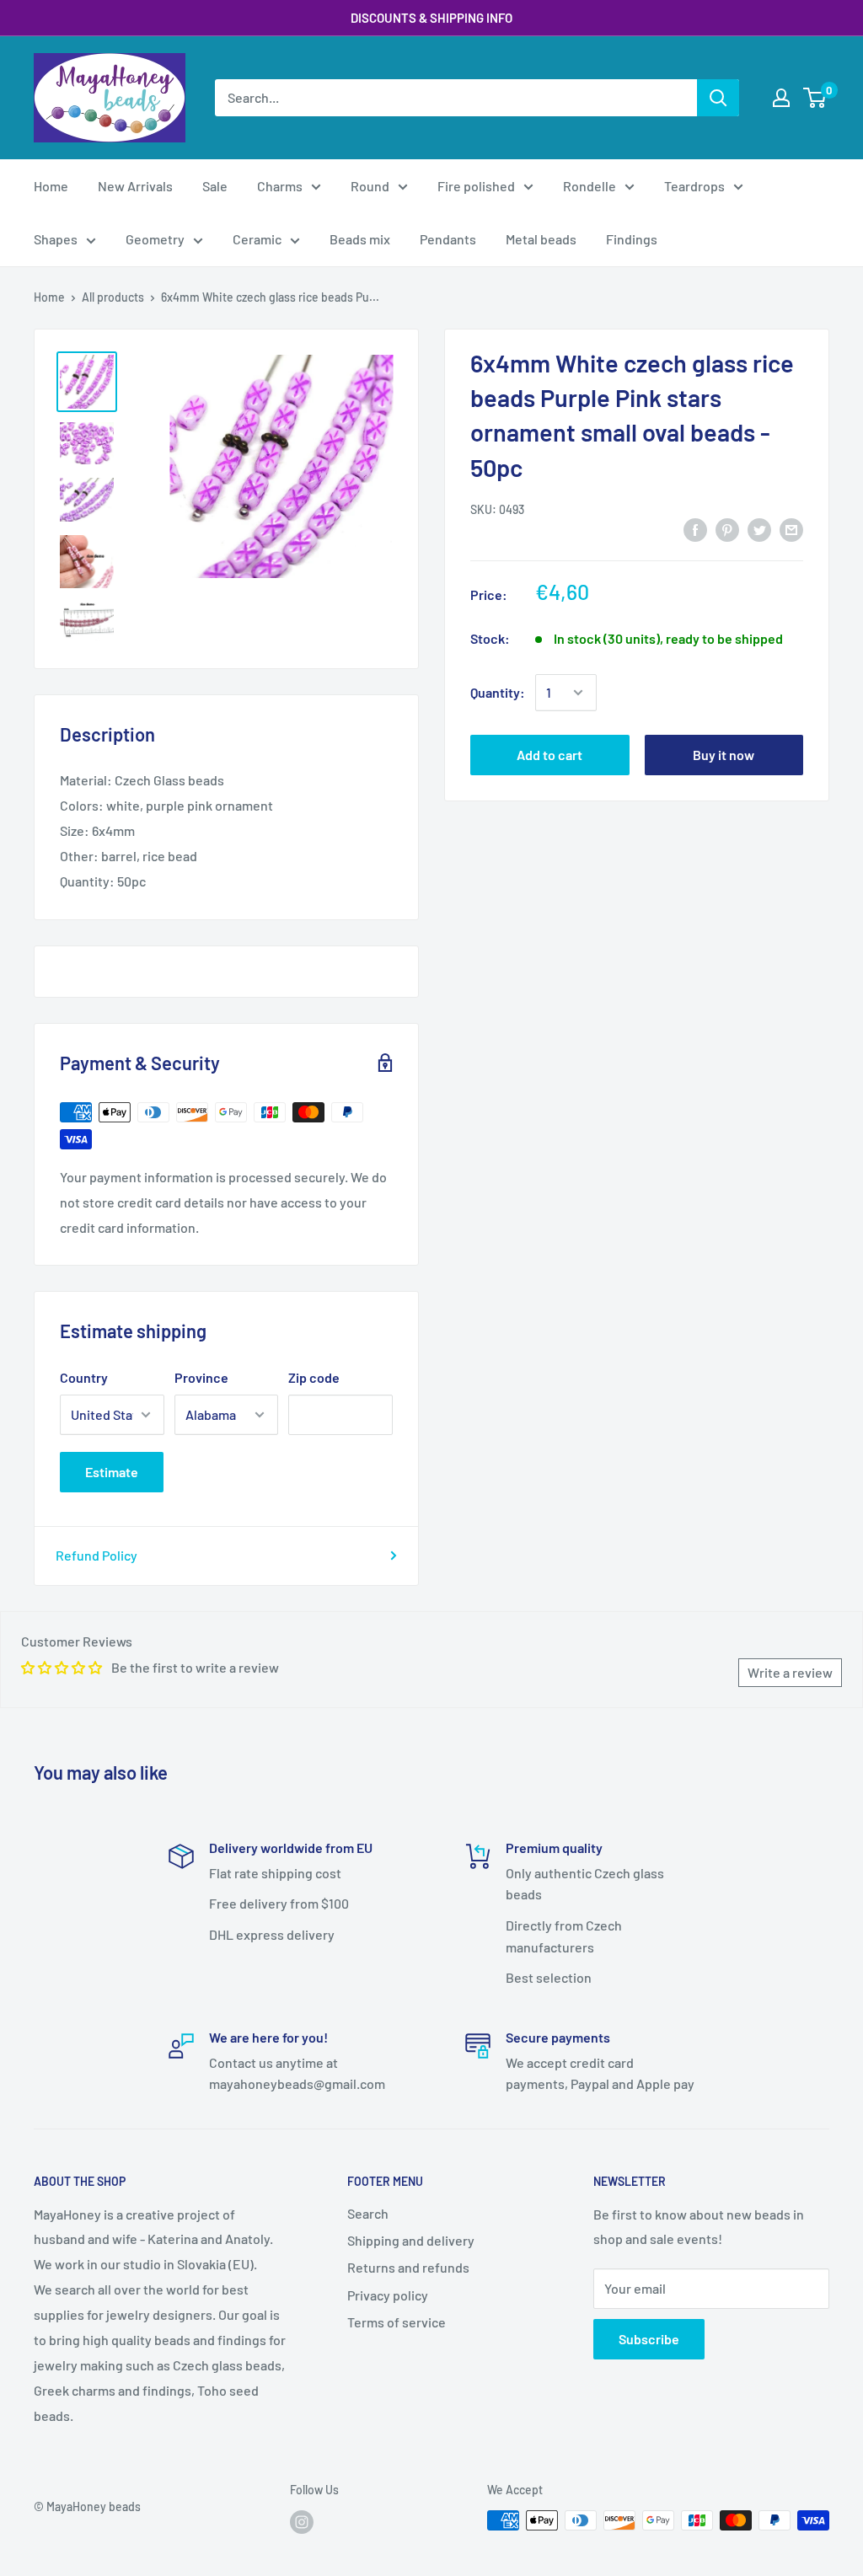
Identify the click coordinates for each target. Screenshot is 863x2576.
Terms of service (397, 2322)
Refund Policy (96, 1555)
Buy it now (724, 755)
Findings (632, 239)
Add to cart (549, 755)
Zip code (314, 1377)
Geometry (155, 239)
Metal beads (541, 239)
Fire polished (476, 186)
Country (84, 1377)
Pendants (448, 239)
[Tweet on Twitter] (759, 529)
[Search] (718, 98)
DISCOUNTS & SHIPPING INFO (431, 18)
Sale (215, 186)
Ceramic (257, 239)
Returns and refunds (408, 2267)
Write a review (790, 1672)
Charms (280, 186)
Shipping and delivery (411, 2240)
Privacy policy (388, 2295)
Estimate (112, 1472)
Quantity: (498, 692)
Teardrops (694, 186)
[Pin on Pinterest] (727, 529)
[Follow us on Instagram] (302, 2522)
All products (113, 297)
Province (201, 1377)
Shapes (56, 239)
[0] (815, 98)
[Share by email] (791, 529)
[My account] (781, 98)
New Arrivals (135, 186)
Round (370, 186)
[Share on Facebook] (695, 529)
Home (51, 186)
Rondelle (590, 186)
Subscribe (649, 2339)
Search (368, 2213)
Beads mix (360, 239)
